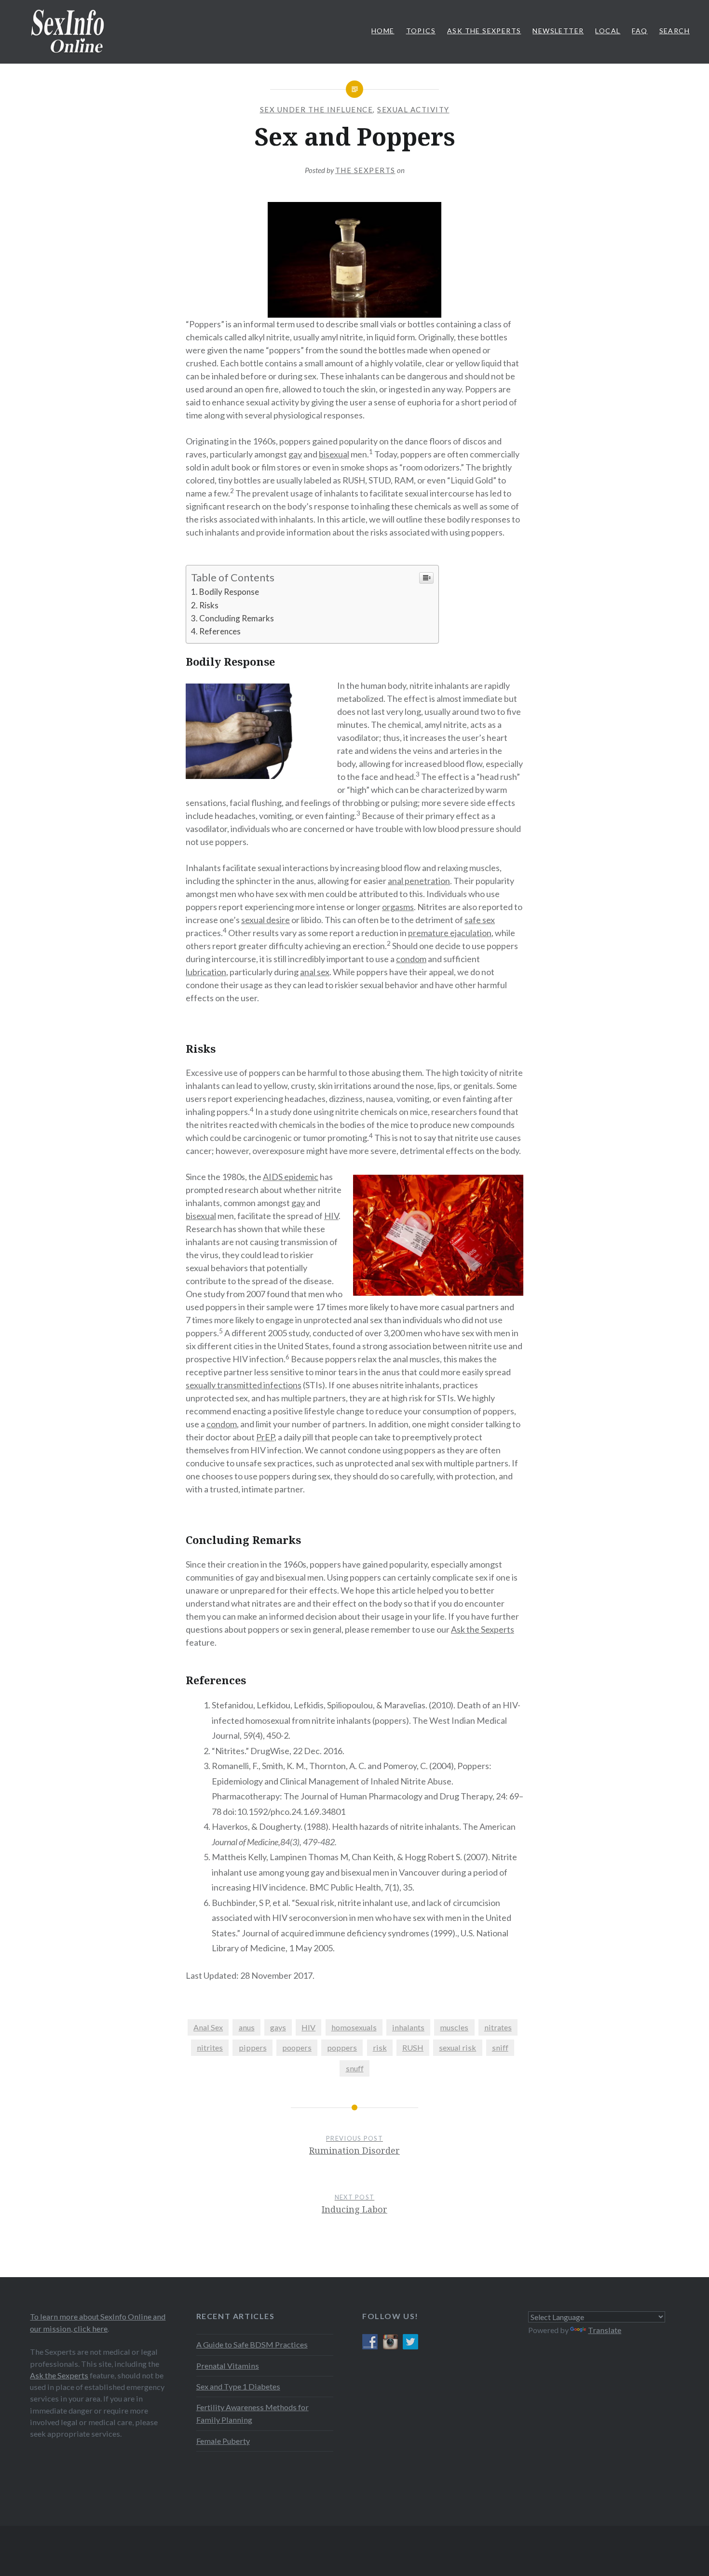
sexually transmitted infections (244, 1385)
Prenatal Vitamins (228, 2366)
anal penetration (419, 881)
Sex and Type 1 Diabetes (238, 2386)
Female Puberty (223, 2441)
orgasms (398, 907)
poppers (342, 2047)
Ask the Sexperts (59, 2375)
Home (383, 31)
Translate (605, 2330)
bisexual (334, 454)
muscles (454, 2027)
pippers (253, 2047)
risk (380, 2047)
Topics (421, 31)
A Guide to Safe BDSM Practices (252, 2344)
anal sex (315, 972)
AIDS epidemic (291, 1177)
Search (675, 31)
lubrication (206, 972)
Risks (209, 605)
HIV (331, 1216)
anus (247, 2027)
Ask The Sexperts (484, 31)
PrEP (265, 1437)
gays (278, 2027)
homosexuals (354, 2027)
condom (411, 959)
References (220, 631)
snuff (355, 2068)
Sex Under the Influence (317, 109)
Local (608, 31)
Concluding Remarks (237, 618)
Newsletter (558, 31)
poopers (297, 2047)
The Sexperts (365, 170)
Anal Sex (208, 2027)
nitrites (210, 2047)
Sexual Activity (413, 109)
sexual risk (457, 2047)
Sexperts (497, 1629)
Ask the (465, 1629)
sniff (500, 2047)
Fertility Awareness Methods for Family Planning (252, 2413)
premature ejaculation (450, 933)
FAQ (640, 31)
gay (295, 454)
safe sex (480, 920)
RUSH (413, 2047)
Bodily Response (229, 592)
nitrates (498, 2027)
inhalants (408, 2027)
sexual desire (266, 920)
